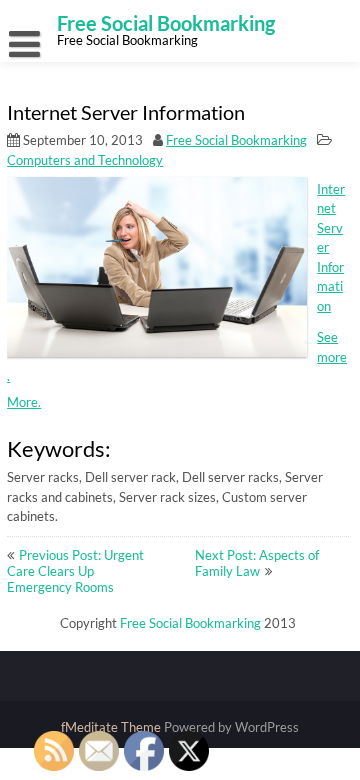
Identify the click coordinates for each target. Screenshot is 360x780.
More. (24, 402)
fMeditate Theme (112, 727)
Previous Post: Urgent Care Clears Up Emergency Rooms (75, 571)
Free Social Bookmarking (236, 140)
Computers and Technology (85, 160)
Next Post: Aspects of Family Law (257, 563)
